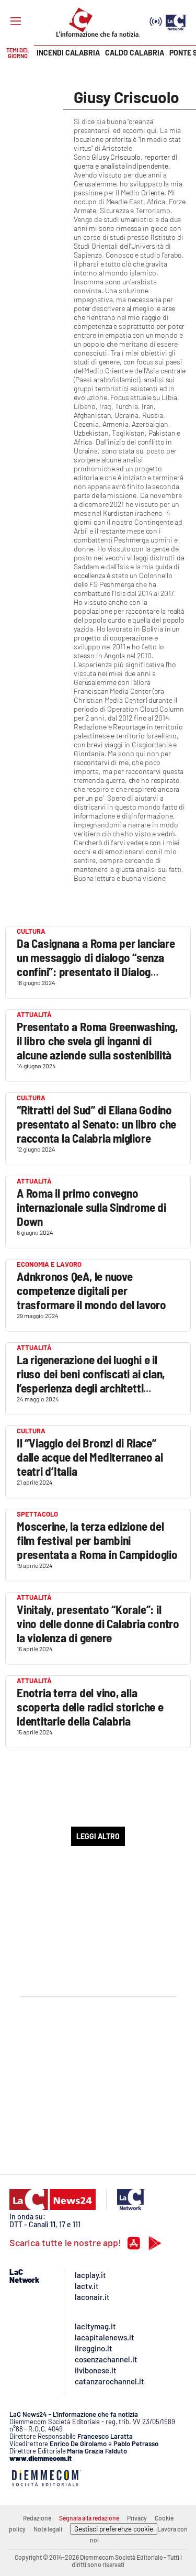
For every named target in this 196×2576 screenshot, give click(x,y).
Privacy (137, 2518)
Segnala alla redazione (89, 2518)
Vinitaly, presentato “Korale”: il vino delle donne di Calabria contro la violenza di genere (98, 1623)
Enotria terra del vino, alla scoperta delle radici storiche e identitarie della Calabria (90, 1707)
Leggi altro (98, 1836)
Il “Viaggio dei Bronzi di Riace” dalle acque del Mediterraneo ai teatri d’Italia (90, 1457)
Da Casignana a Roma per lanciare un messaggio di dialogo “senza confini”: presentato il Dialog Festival (96, 964)
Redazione (37, 2518)
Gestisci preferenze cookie (114, 2529)
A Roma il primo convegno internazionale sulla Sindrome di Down (91, 1207)
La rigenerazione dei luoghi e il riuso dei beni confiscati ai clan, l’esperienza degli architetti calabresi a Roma (91, 1381)
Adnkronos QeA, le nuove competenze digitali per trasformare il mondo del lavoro (91, 1290)
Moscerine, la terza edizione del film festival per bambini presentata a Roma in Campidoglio (97, 1540)
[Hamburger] (16, 21)
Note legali (48, 2529)
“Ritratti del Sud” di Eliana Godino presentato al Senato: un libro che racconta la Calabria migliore (96, 1124)
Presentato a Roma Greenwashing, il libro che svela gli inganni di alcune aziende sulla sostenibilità (97, 1041)
